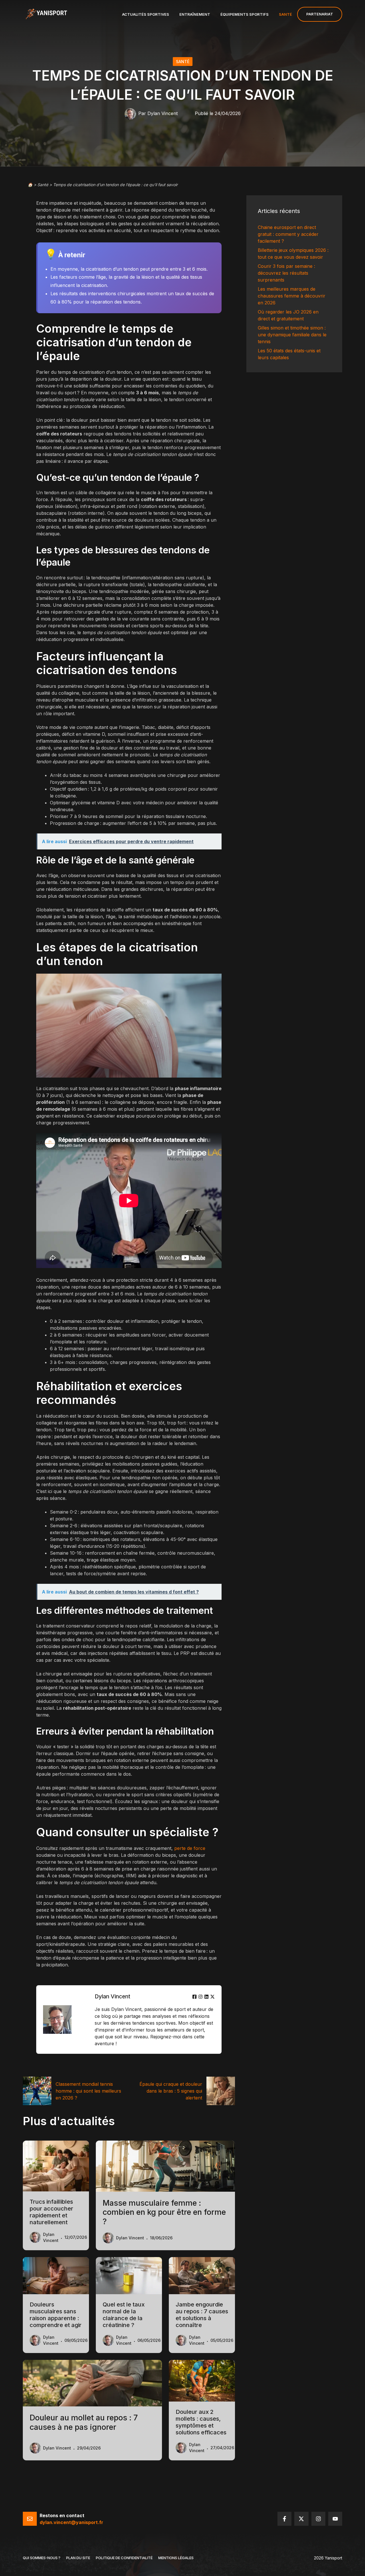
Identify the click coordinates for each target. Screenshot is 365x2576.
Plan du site (78, 2558)
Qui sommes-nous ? (42, 2558)
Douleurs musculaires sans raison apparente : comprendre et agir (56, 2315)
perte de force (190, 1848)
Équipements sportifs (245, 14)
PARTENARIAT (320, 14)
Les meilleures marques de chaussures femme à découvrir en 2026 (292, 296)
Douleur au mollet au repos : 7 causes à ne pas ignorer (84, 2422)
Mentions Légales (176, 2558)
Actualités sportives (146, 14)
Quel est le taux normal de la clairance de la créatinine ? (124, 2315)
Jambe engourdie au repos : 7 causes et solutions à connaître (202, 2315)
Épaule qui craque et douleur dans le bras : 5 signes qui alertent (171, 2091)
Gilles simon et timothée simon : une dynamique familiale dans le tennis (292, 335)
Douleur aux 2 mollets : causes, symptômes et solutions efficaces (201, 2422)
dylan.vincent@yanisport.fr (71, 2522)
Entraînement (195, 14)
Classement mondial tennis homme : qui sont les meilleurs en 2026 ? (88, 2091)
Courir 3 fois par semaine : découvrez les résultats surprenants (286, 273)
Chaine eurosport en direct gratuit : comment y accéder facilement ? (288, 234)
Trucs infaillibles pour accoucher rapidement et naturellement (51, 2212)
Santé (285, 14)
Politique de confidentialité (124, 2558)
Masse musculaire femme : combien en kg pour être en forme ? (164, 2212)
